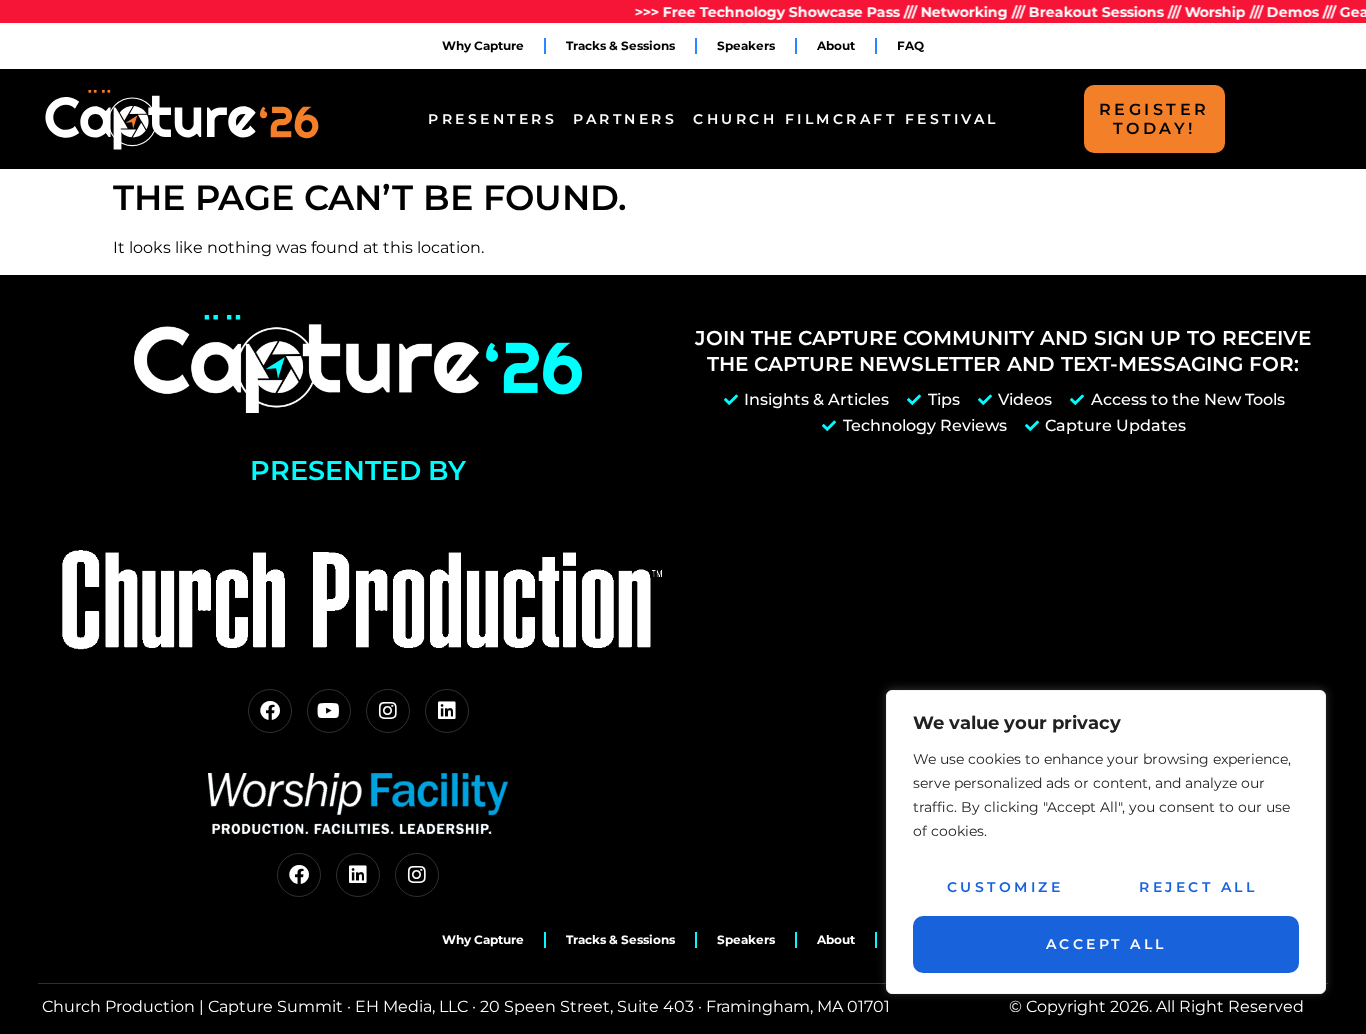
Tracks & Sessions (620, 45)
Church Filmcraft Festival (846, 119)
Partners (625, 119)
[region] (1106, 842)
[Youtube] (329, 711)
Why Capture (483, 45)
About (836, 45)
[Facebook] (270, 711)
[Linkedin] (447, 711)
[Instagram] (388, 711)
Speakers (746, 45)
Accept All (1106, 944)
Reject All (1198, 887)
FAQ (910, 45)
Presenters (492, 119)
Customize (1005, 887)
